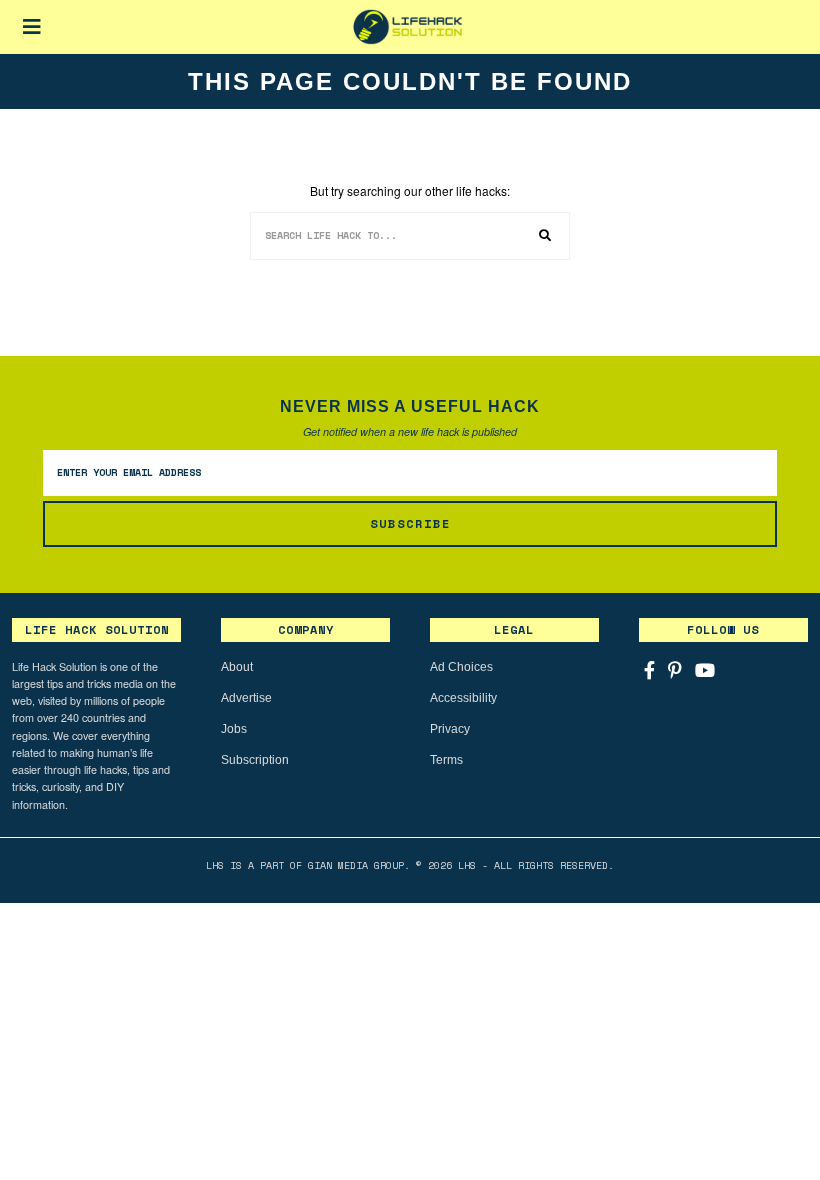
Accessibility (463, 698)
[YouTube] (705, 670)
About (237, 667)
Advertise (246, 698)
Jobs (234, 729)
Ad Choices (461, 667)
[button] (546, 236)
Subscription (255, 760)
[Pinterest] (675, 670)
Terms (446, 760)
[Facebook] (649, 670)
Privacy (450, 729)
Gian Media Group (356, 865)
